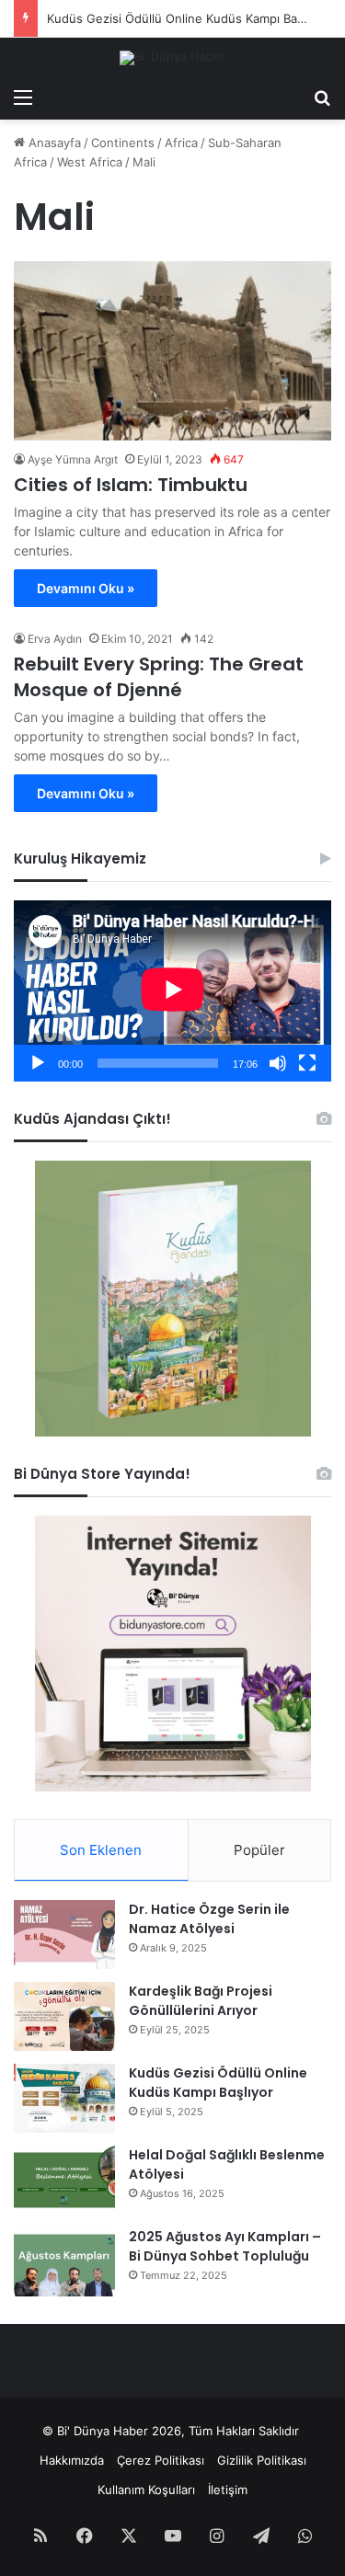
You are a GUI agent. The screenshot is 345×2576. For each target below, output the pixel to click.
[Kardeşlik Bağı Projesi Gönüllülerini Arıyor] (64, 2016)
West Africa (90, 162)
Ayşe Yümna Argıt (73, 459)
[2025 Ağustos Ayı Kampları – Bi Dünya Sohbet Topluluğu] (64, 2262)
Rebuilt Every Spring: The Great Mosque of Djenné (159, 677)
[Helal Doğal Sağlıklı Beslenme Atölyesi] (64, 2180)
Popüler (259, 1850)
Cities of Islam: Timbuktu (131, 485)
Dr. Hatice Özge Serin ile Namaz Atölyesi (209, 1919)
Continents (123, 143)
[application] (172, 991)
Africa (181, 143)
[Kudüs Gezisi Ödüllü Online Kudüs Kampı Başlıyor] (64, 2098)
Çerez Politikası (161, 2460)
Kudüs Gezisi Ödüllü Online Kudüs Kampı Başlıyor (218, 2083)
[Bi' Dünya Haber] (172, 58)
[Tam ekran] (307, 1063)
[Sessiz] (278, 1063)
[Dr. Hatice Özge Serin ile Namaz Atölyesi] (64, 1935)
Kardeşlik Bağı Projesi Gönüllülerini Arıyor (201, 2001)
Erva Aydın (55, 639)
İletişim (228, 2490)
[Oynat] (38, 1063)
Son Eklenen (101, 1850)
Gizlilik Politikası (262, 2460)
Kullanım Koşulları (146, 2490)
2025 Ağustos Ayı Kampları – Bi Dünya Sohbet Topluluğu (225, 2246)
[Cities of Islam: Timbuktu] (172, 351)
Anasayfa (53, 143)
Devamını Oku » (86, 588)
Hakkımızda (72, 2460)
